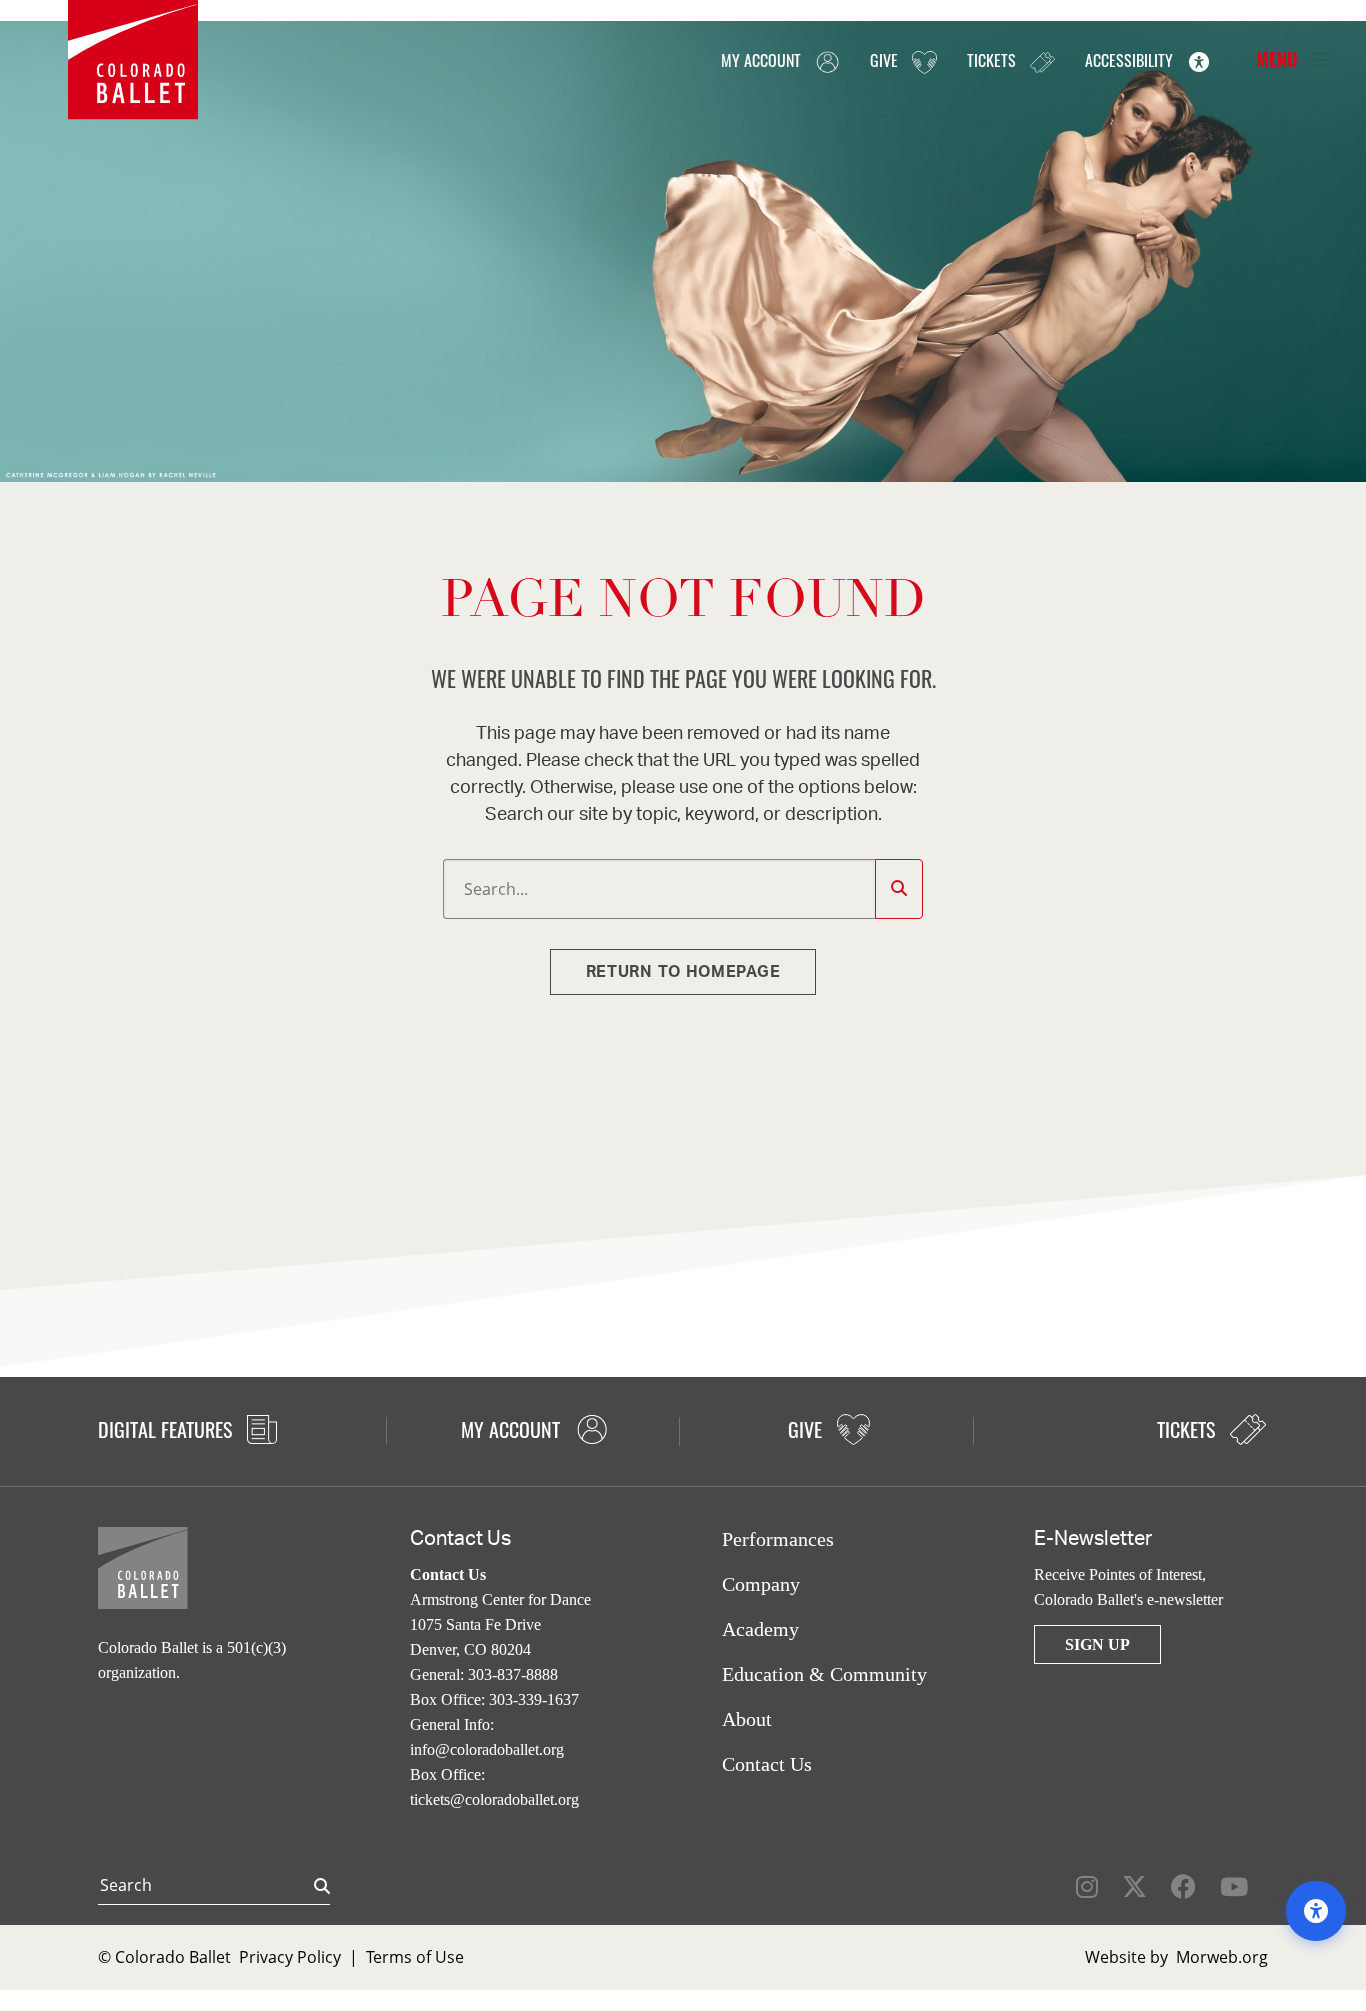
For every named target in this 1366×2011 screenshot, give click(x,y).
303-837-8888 (513, 1674)
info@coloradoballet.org (487, 1749)
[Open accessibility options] (1316, 1911)
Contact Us (767, 1764)
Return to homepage (683, 972)
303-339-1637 (534, 1699)
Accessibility (1131, 60)
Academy (760, 1629)
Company (761, 1584)
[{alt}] (133, 58)
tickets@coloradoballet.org (494, 1799)
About (747, 1719)
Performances (778, 1539)
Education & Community (824, 1674)
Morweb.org (1222, 1957)
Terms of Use (415, 1957)
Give (886, 60)
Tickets (993, 60)
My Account (763, 60)
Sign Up (1097, 1644)
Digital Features (167, 1429)
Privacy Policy (290, 1957)
